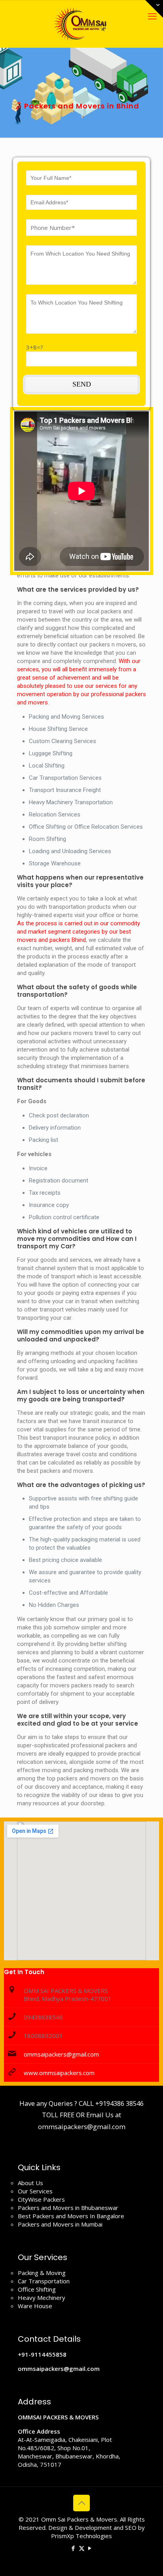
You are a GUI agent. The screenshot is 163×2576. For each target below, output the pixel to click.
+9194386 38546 (119, 2103)
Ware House (35, 2306)
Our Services (35, 2191)
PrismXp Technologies (81, 2536)
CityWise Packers (41, 2199)
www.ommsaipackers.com (59, 2073)
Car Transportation (44, 2281)
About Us (30, 2183)
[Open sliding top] (154, 9)
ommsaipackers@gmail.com (61, 2054)
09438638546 (43, 2017)
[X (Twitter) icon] (82, 2548)
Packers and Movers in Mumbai (60, 2224)
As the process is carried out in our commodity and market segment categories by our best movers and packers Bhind (79, 932)
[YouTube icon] (90, 2548)
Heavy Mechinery (42, 2298)
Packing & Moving (42, 2273)
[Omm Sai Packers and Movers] (81, 24)
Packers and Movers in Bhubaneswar (68, 2208)
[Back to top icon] (81, 2503)
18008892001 (43, 2036)
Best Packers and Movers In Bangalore (71, 2216)
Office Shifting (37, 2289)
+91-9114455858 (42, 2354)
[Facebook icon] (73, 2548)
